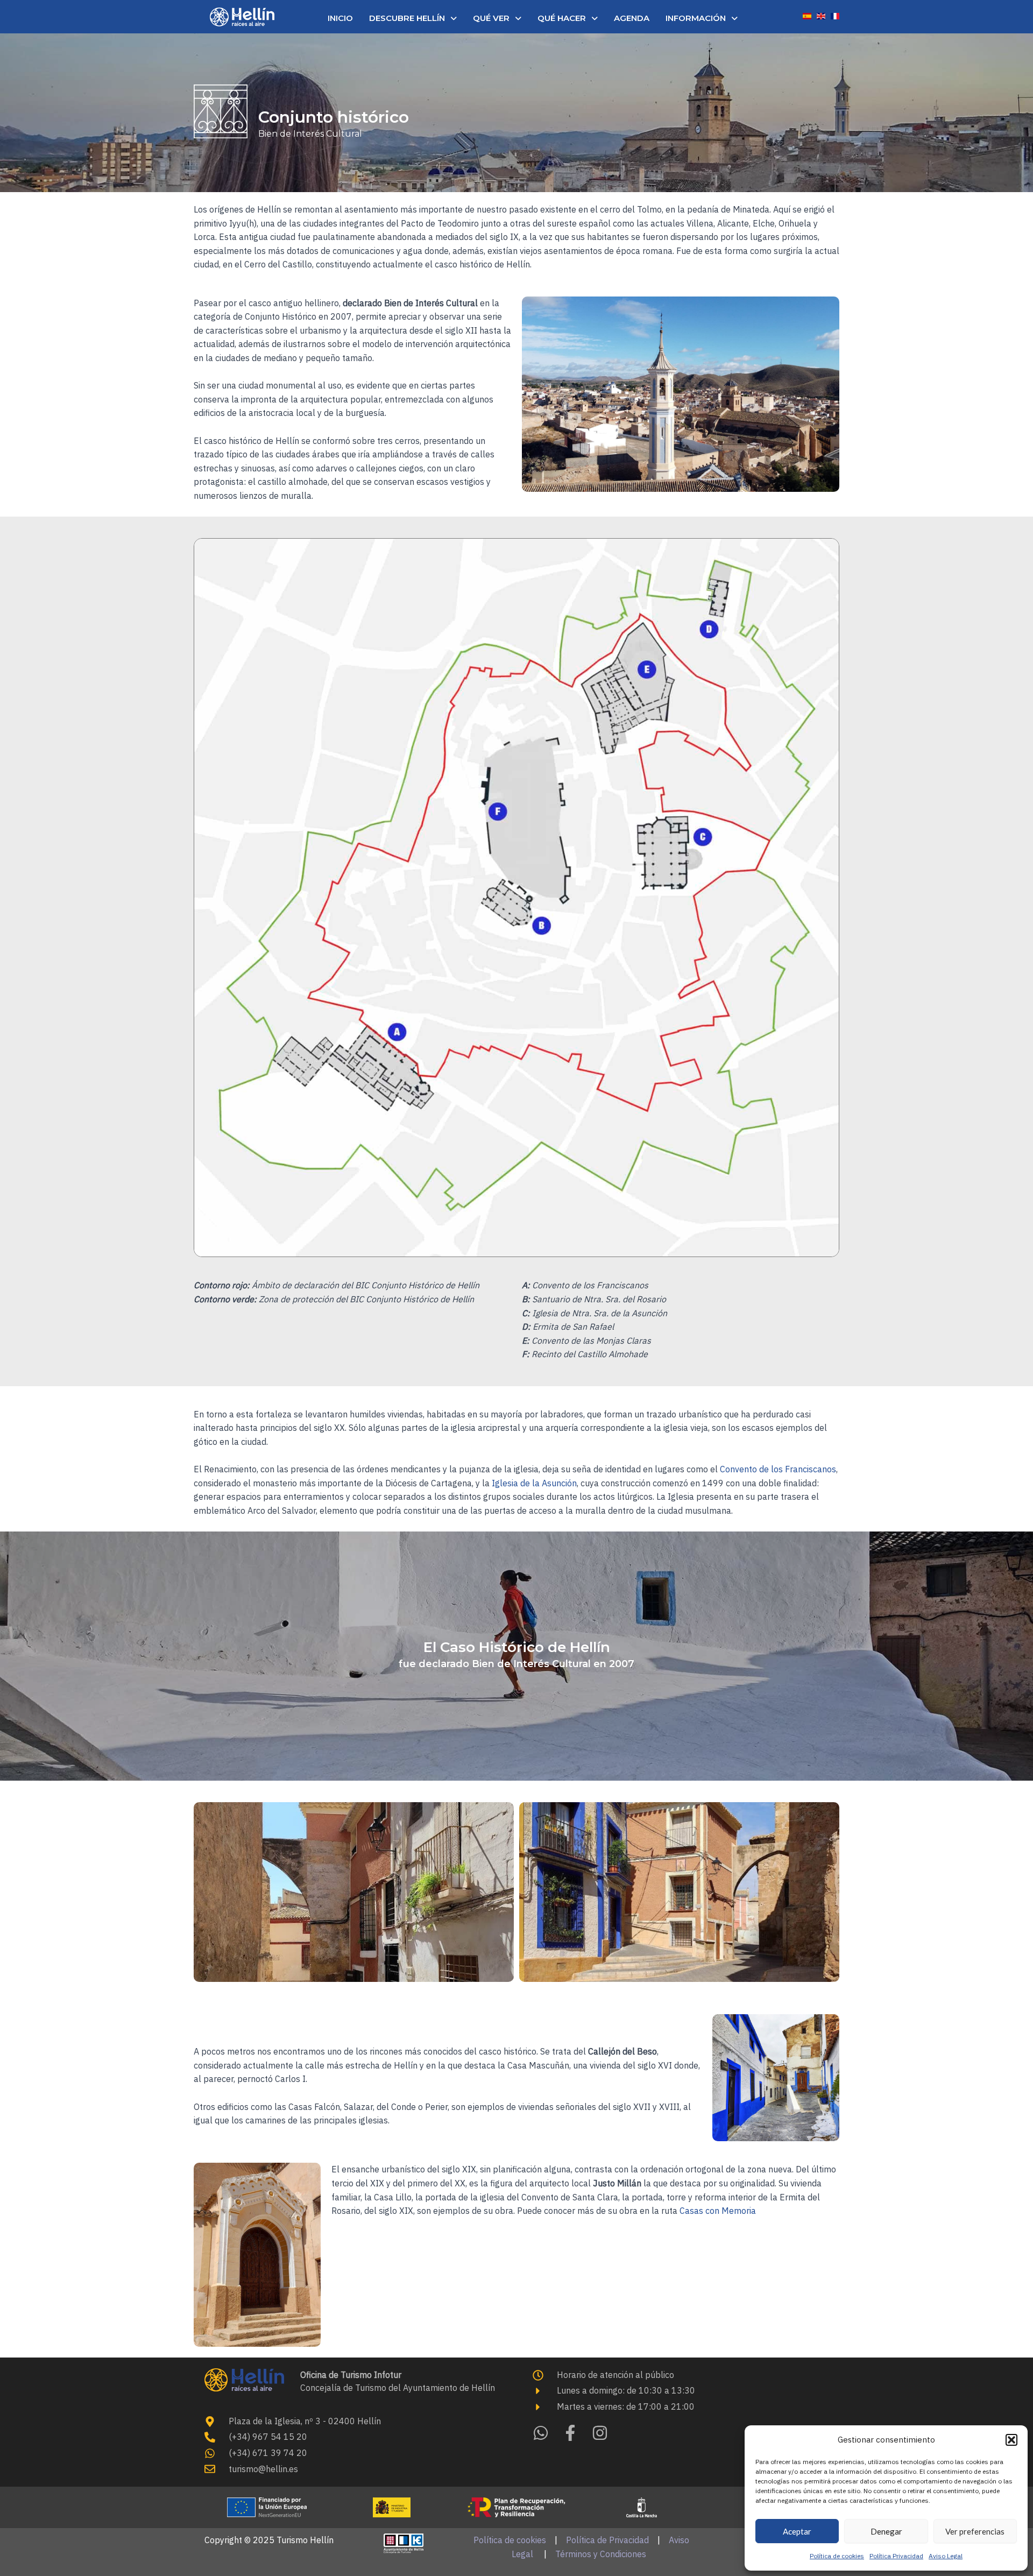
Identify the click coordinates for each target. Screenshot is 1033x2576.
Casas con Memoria (718, 2211)
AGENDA (632, 18)
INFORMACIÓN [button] (696, 18)
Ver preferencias (975, 2531)
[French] (835, 15)
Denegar (886, 2531)
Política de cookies (837, 2556)
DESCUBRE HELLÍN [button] (407, 18)
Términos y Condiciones (601, 2554)
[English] (821, 15)
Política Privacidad (896, 2556)
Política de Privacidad (607, 2540)
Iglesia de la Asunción (533, 1483)
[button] (1011, 2440)
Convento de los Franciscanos (778, 1469)
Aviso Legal (946, 2556)
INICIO (340, 18)
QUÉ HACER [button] (562, 18)
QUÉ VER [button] (491, 18)
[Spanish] (807, 15)
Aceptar (797, 2531)
